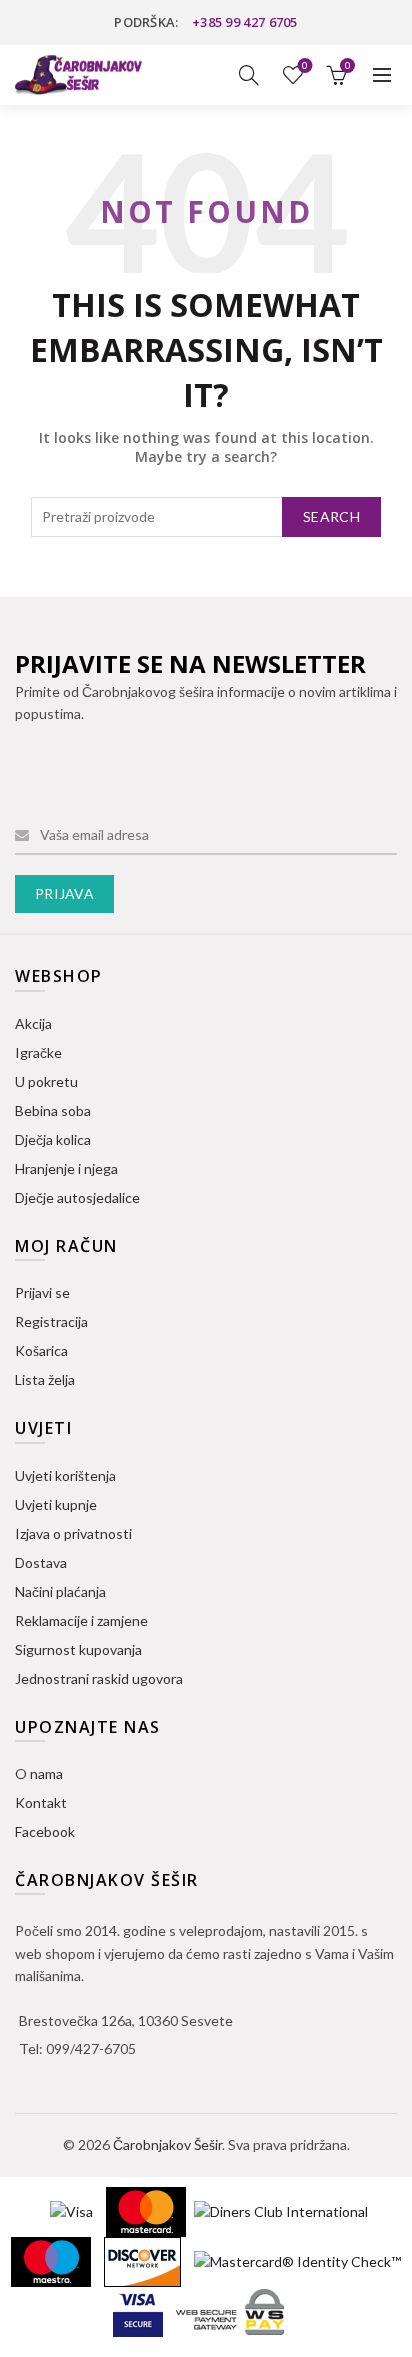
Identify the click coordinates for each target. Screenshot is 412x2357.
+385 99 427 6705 (245, 22)
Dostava (41, 1562)
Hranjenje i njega (66, 1168)
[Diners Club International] (281, 2209)
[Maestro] (52, 2259)
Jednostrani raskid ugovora (99, 1678)
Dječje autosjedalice (77, 1197)
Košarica (41, 1350)
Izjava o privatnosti (73, 1533)
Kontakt (41, 1802)
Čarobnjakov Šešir (167, 2144)
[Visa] (73, 2209)
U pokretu (46, 1081)
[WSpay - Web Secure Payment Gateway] (230, 2309)
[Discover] (144, 2259)
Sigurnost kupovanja (78, 1649)
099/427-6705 (91, 2048)
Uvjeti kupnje (56, 1504)
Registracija (51, 1321)
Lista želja (305, 65)
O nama (39, 1773)
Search (331, 516)
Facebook (45, 1831)
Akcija (33, 1023)
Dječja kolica (53, 1139)
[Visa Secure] (139, 2309)
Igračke (38, 1052)
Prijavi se (42, 1292)
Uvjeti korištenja (65, 1475)
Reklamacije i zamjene (81, 1620)
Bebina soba (53, 1110)
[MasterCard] (147, 2209)
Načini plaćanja (60, 1591)
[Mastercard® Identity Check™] (297, 2259)
